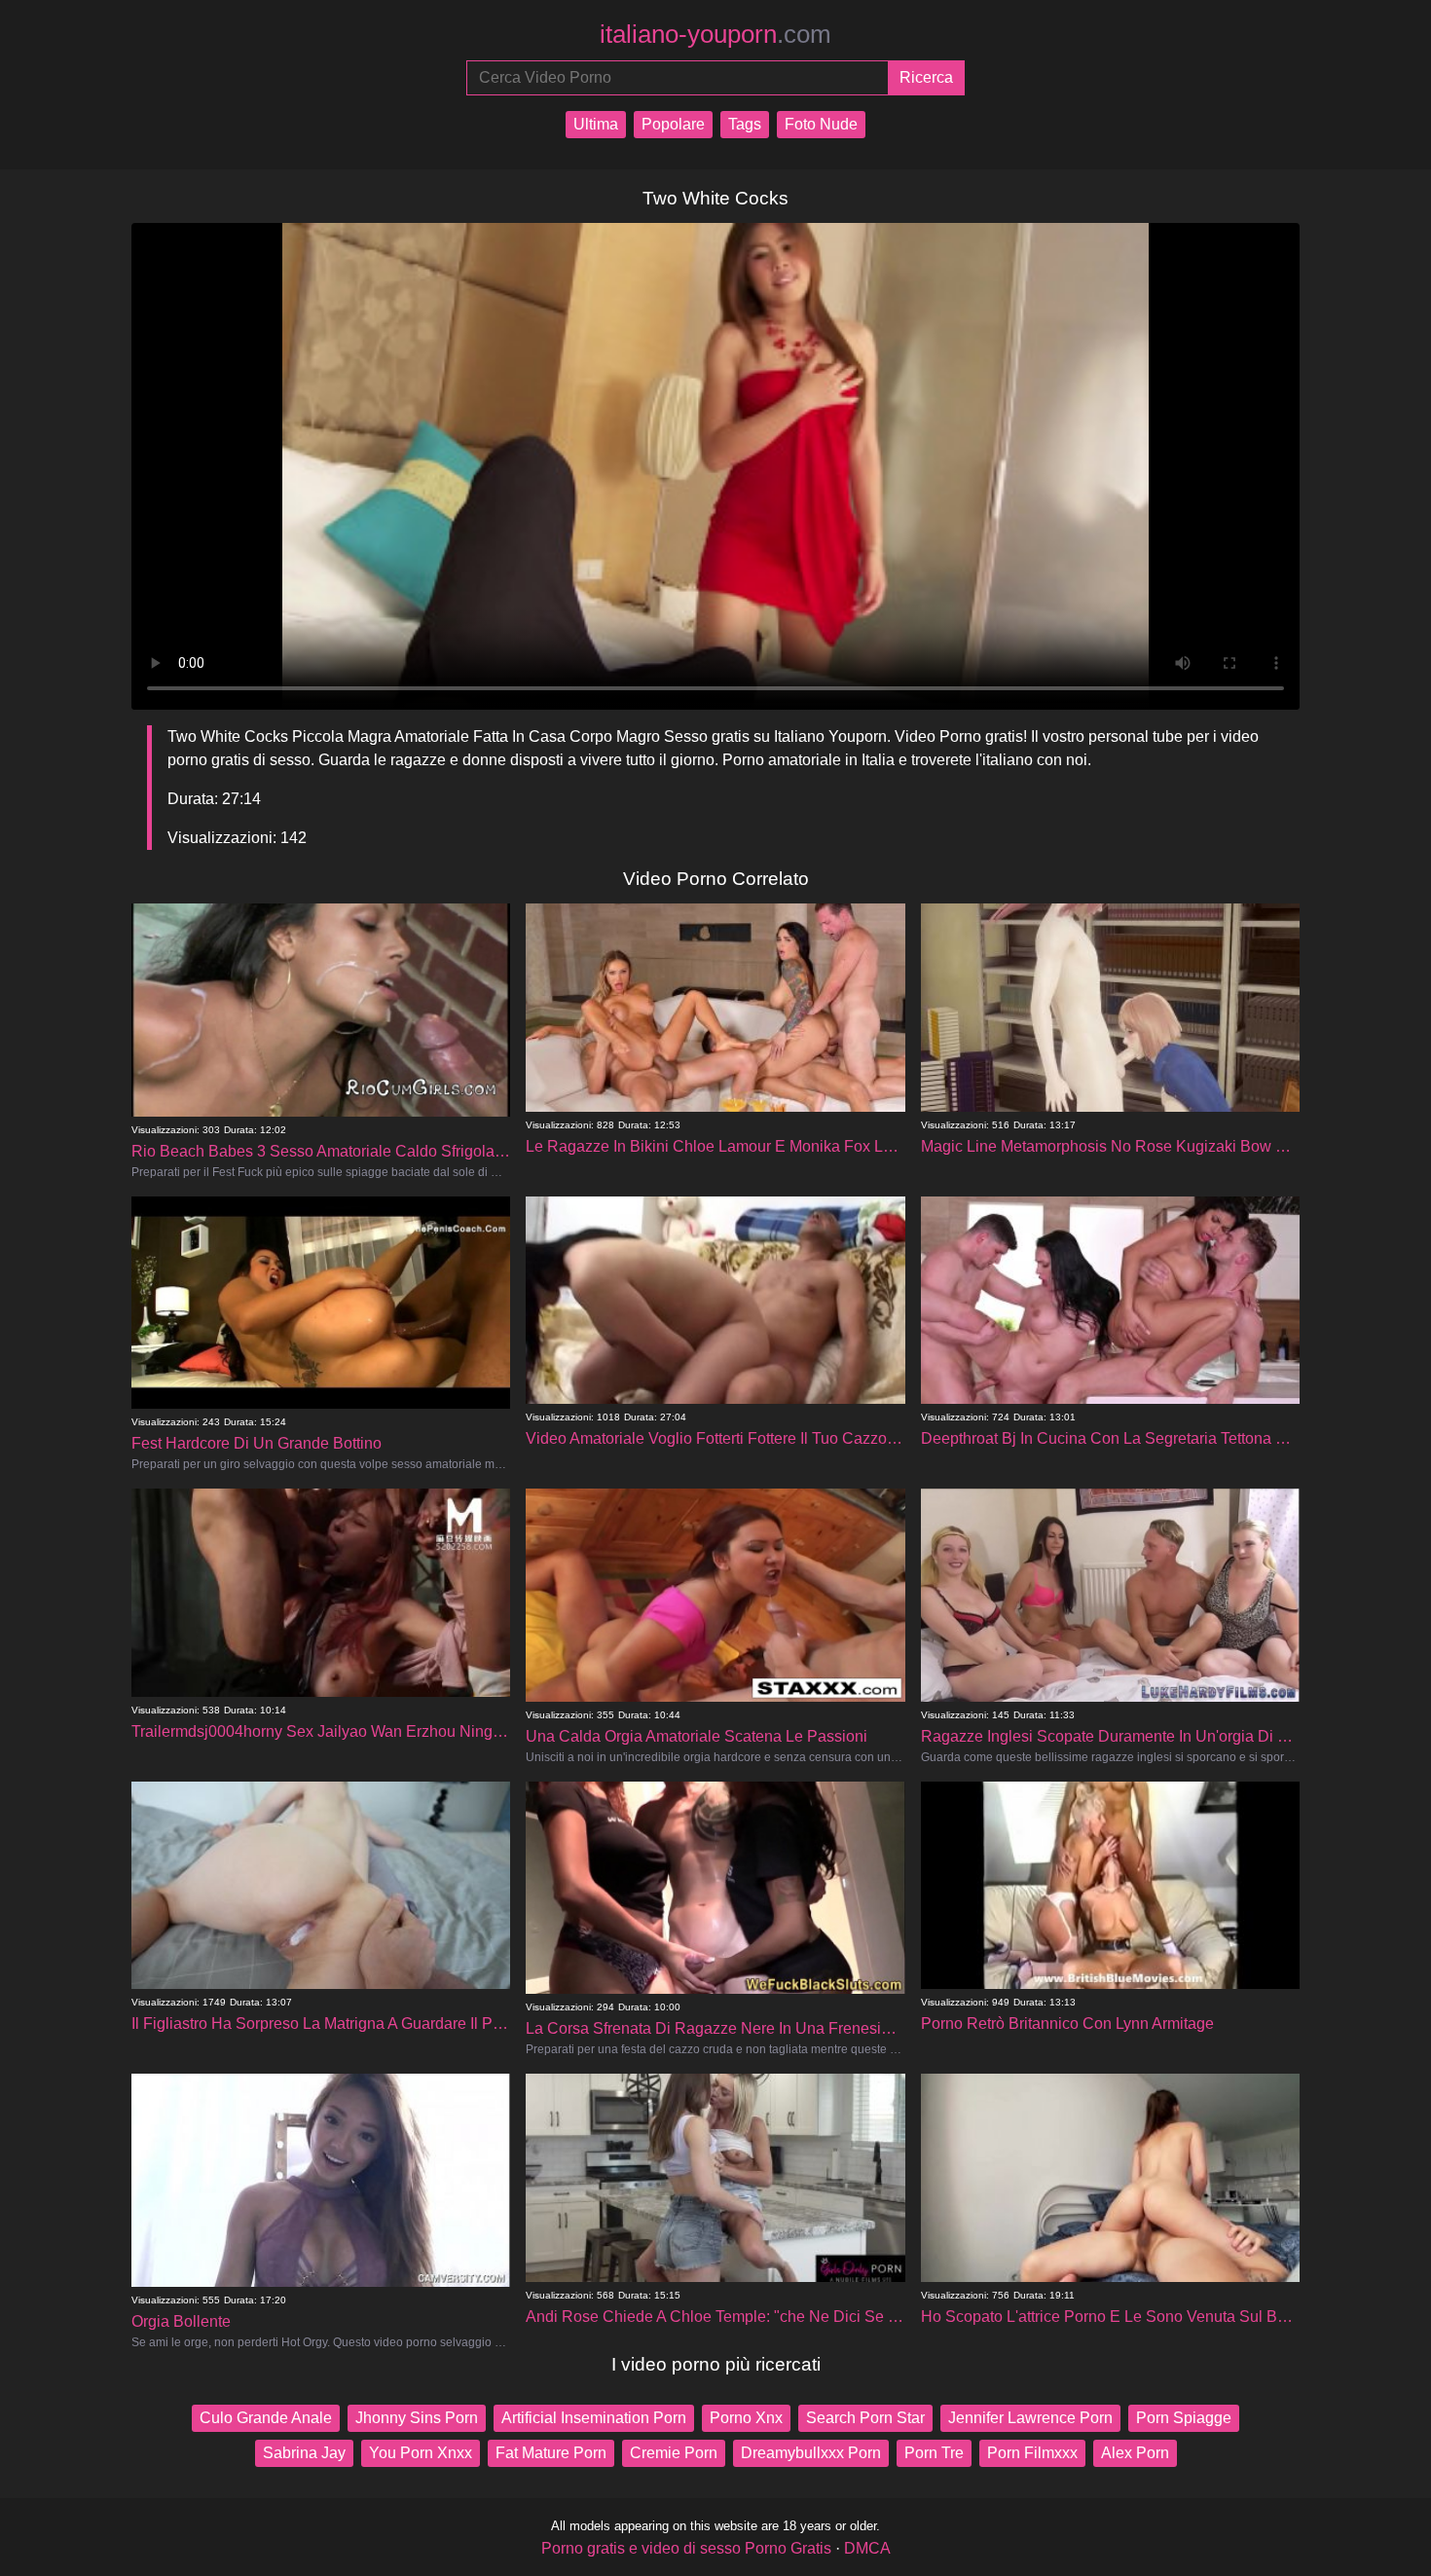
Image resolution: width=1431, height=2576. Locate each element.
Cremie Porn (674, 2453)
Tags (745, 124)
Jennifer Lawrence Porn (1030, 2418)
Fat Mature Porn (551, 2453)
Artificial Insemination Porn (594, 2418)
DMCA (867, 2548)
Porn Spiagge (1184, 2418)
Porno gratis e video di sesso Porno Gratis (686, 2548)
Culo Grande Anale (266, 2418)
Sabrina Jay (304, 2453)
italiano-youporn (715, 34)
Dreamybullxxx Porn (811, 2453)
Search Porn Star (865, 2418)
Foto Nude (821, 124)
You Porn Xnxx (421, 2453)
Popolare (673, 124)
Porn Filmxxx (1032, 2453)
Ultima (596, 124)
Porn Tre (934, 2453)
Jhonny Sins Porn (417, 2418)
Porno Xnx (746, 2418)
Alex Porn (1135, 2453)
